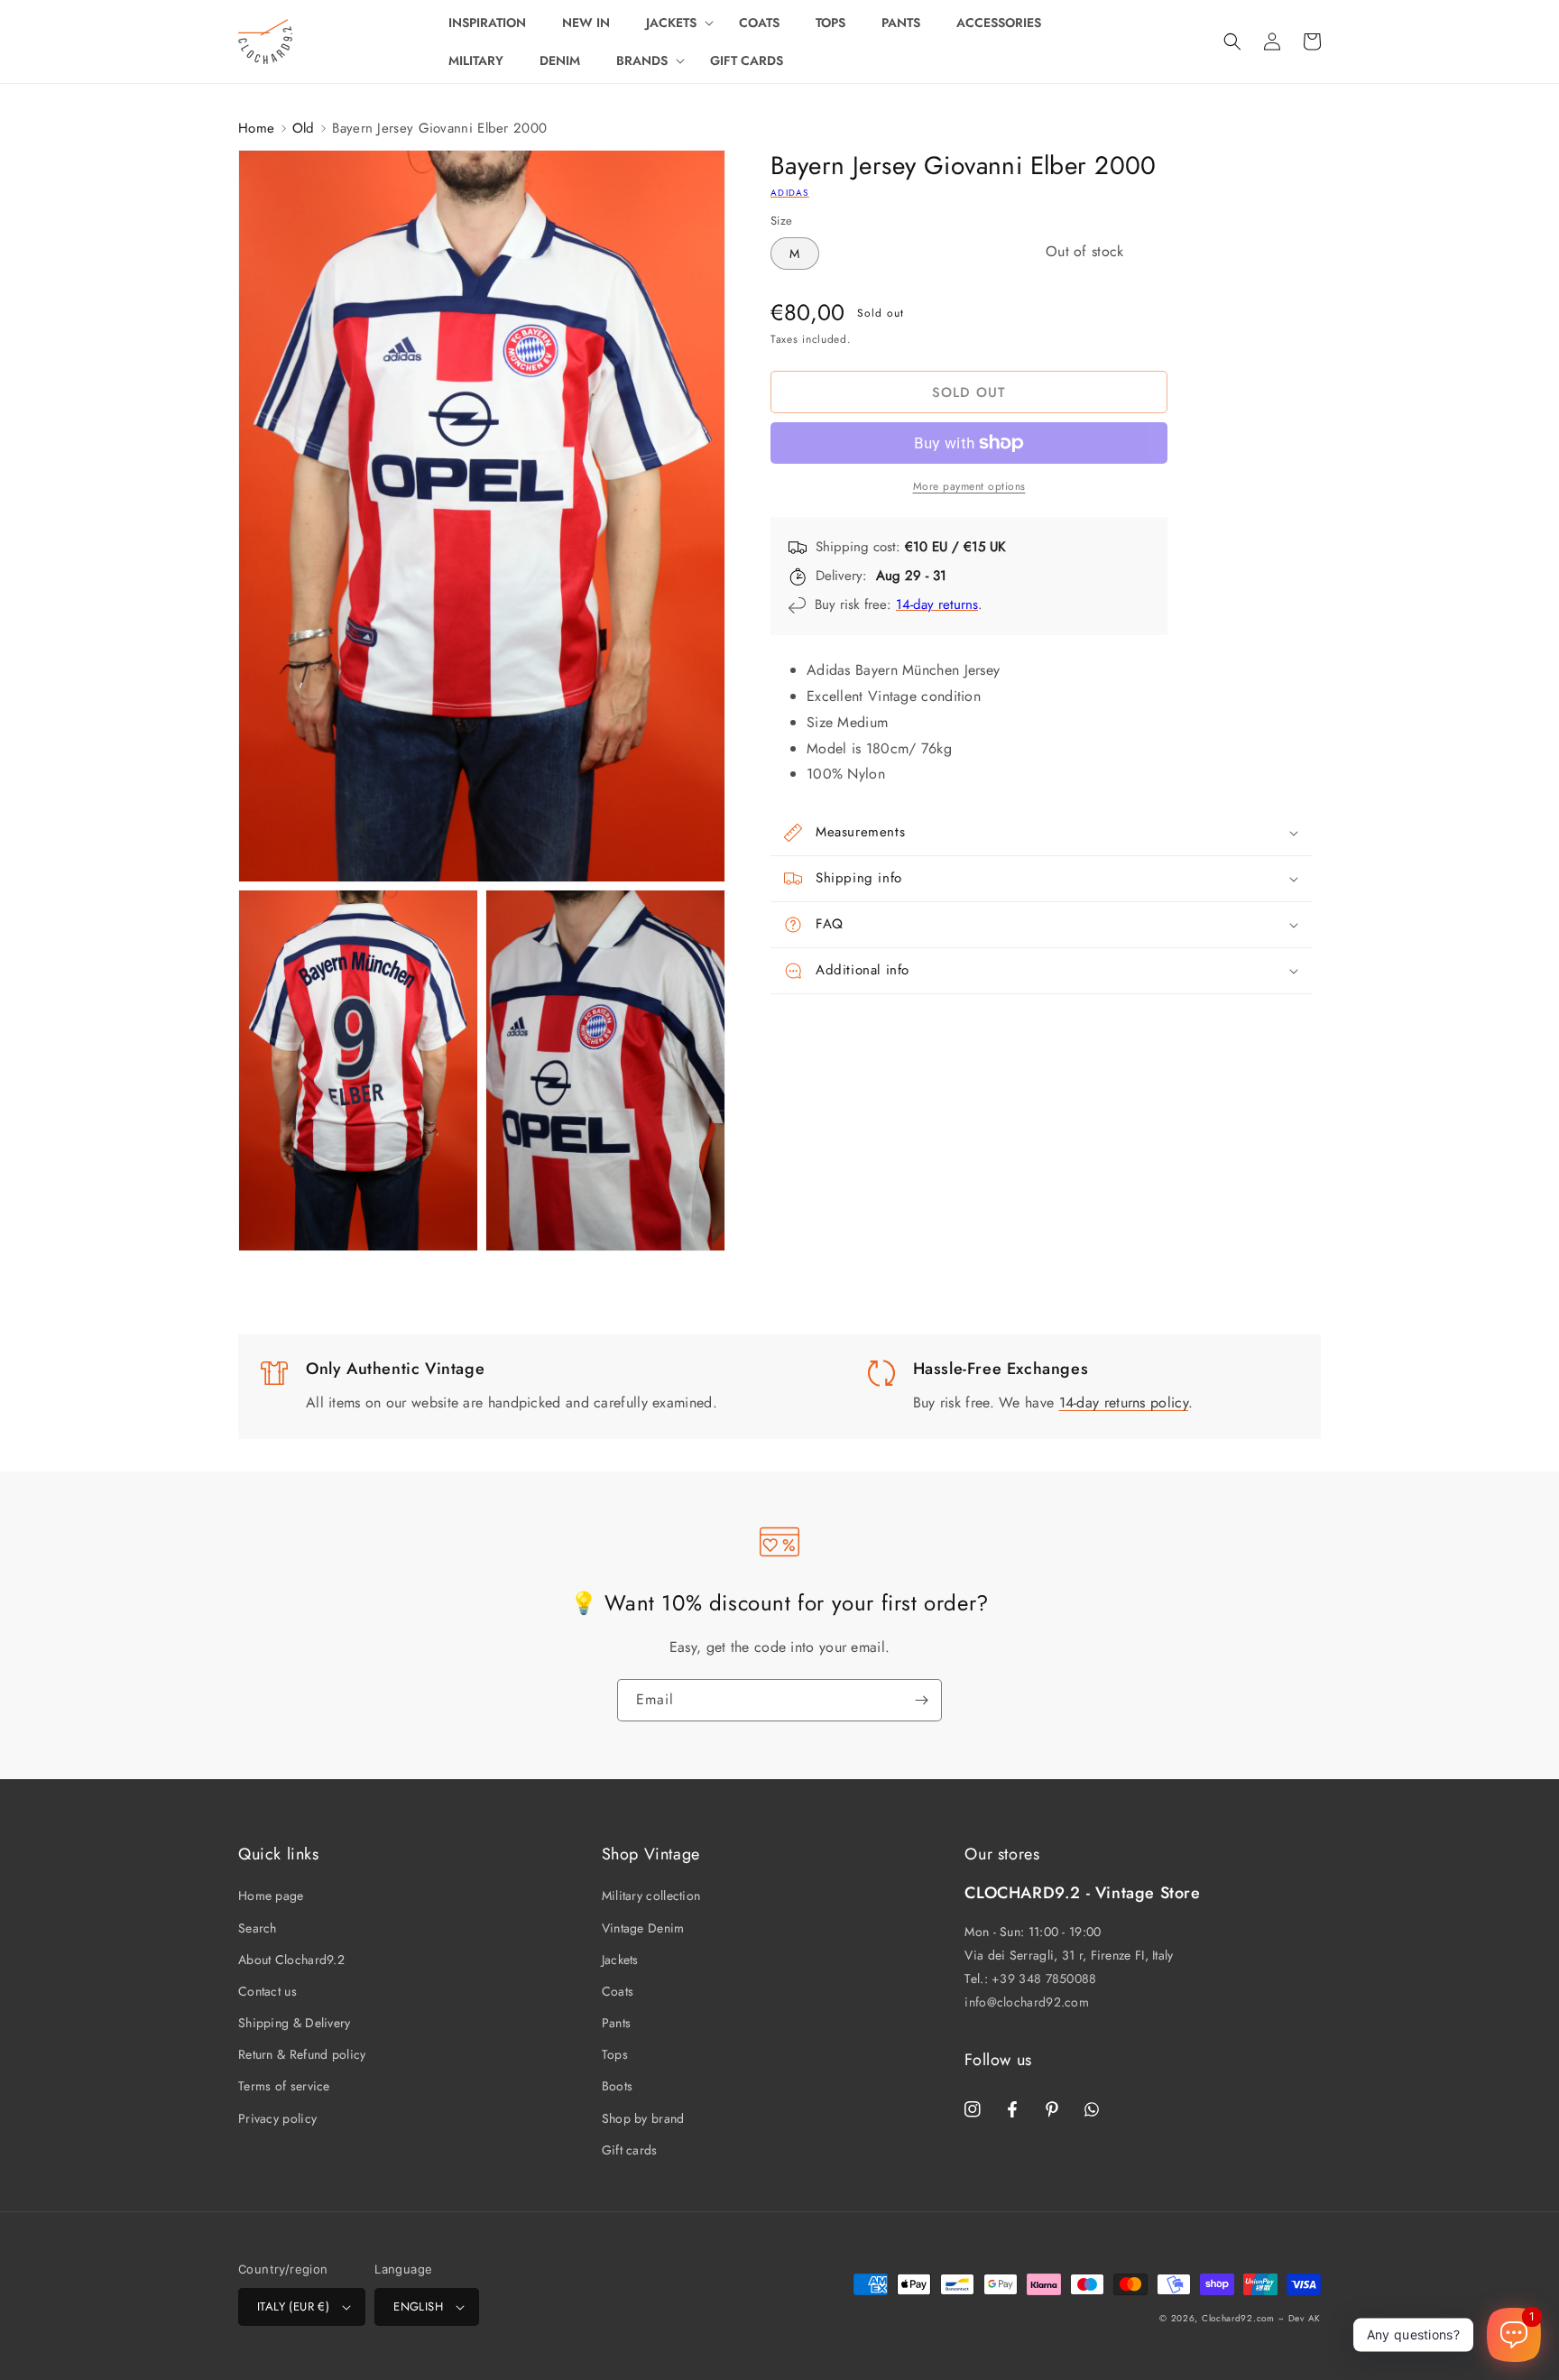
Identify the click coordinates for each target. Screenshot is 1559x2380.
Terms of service (284, 2086)
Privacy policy (277, 2118)
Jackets (620, 1960)
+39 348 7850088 (1044, 1979)
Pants (617, 2023)
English (418, 2306)
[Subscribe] (921, 1700)
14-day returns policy (1124, 1402)
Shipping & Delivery (295, 2023)
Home (256, 128)
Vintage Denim (643, 1928)
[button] (674, 23)
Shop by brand (643, 2118)
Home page (271, 1896)
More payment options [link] (969, 486)
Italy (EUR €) (293, 2306)
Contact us (268, 1991)
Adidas (790, 193)
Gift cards (630, 2150)
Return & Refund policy (302, 2054)
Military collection (651, 1896)
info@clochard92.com (1027, 2002)
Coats (618, 1991)
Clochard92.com (1238, 2318)
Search (258, 1928)
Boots (618, 2086)
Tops (615, 2054)
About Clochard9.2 (291, 1960)
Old (304, 128)
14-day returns (937, 604)
